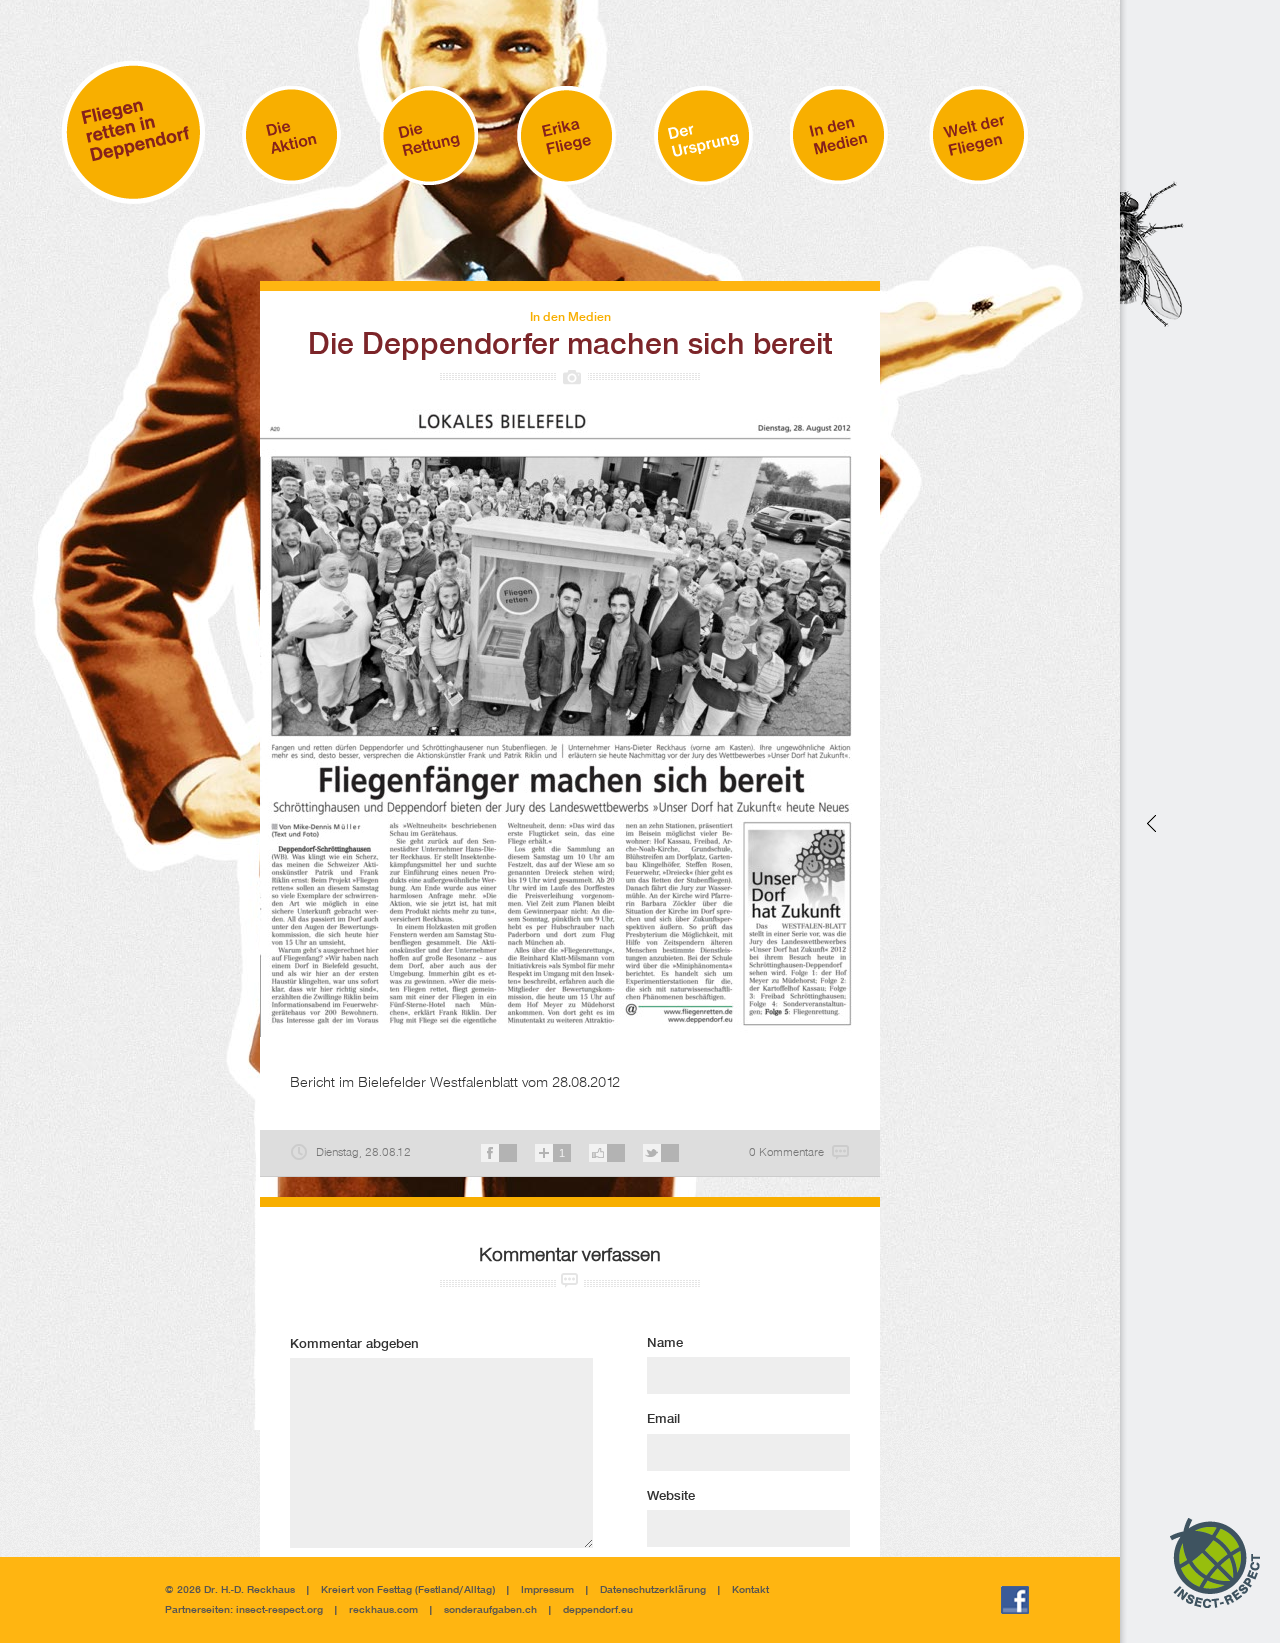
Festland (438, 1590)
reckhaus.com (383, 1610)
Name (665, 1344)
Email (663, 1420)
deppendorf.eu (598, 1610)
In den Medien (570, 317)
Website (671, 1497)
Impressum (547, 1590)
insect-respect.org (278, 1610)
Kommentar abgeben (354, 1345)
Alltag (478, 1590)
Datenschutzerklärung (653, 1590)
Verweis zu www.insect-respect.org (1149, 821)
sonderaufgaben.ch (490, 1610)
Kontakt (750, 1590)
